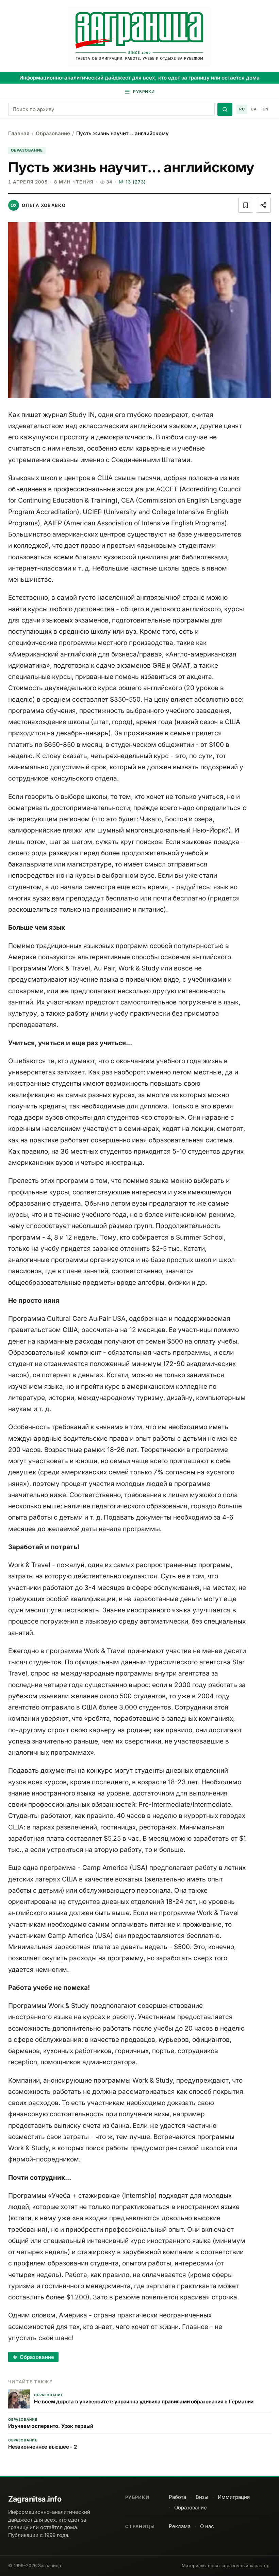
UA (254, 109)
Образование (53, 133)
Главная (19, 133)
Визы (202, 2497)
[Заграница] (139, 37)
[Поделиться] (263, 205)
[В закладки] (246, 205)
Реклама (180, 2526)
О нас (207, 2526)
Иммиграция (234, 2497)
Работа (177, 2497)
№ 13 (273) (132, 182)
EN (265, 109)
